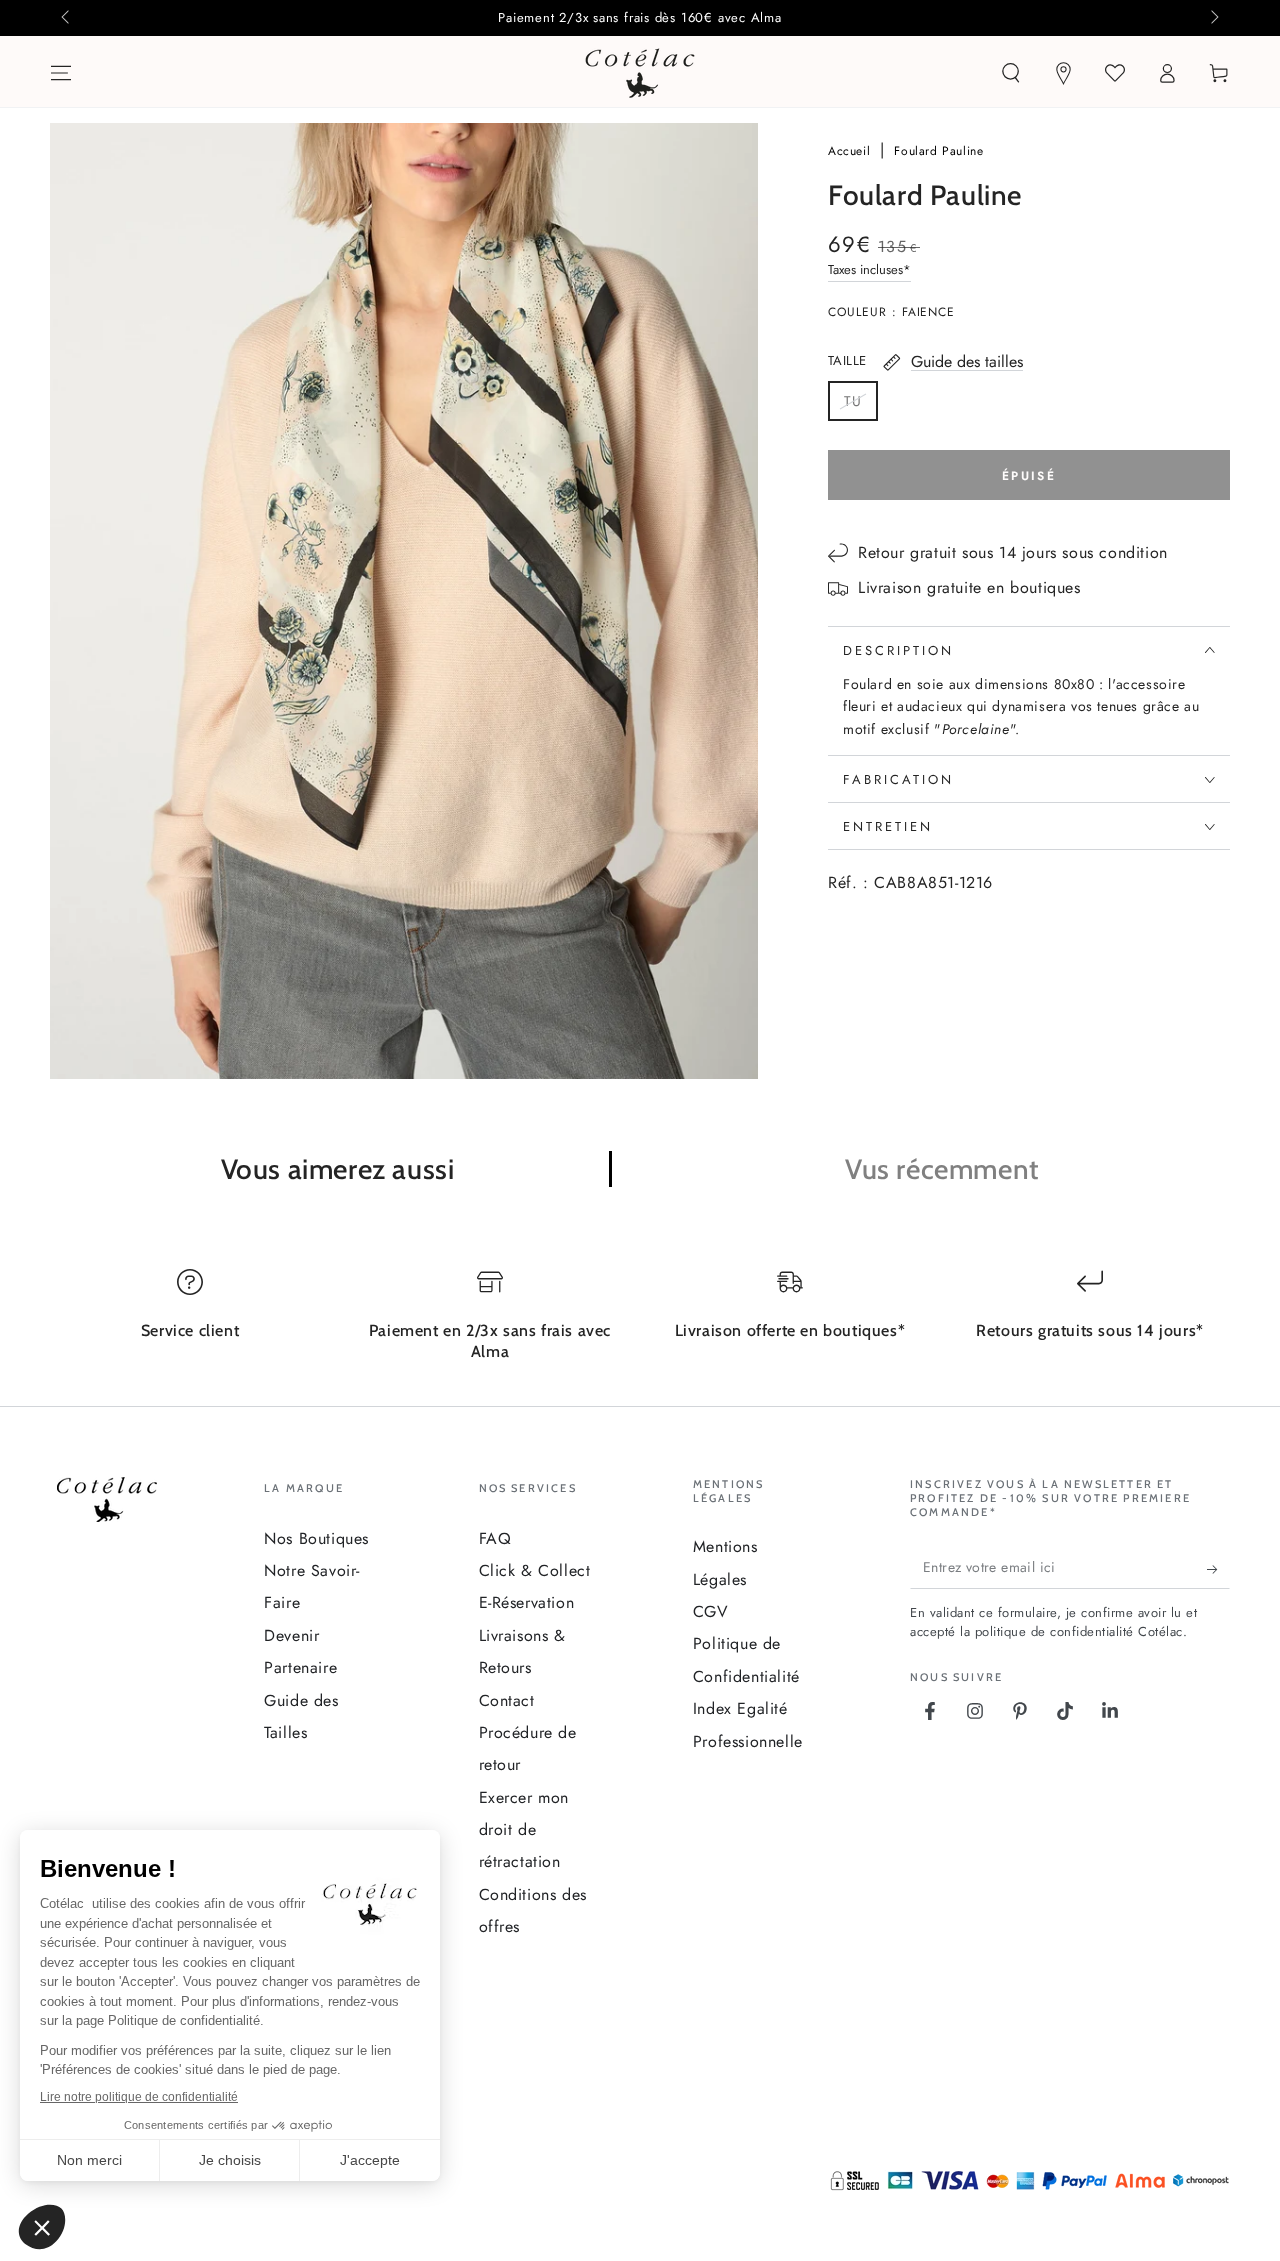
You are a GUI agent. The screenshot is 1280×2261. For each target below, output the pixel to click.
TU (860, 406)
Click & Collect (535, 1570)
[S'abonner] (1218, 1569)
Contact (507, 1700)
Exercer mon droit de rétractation (524, 1830)
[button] (1011, 73)
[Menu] (61, 73)
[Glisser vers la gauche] (67, 18)
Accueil (851, 151)
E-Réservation (527, 1602)
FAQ (495, 1538)
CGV (711, 1611)
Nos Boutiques (316, 1538)
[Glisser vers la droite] (1213, 18)
